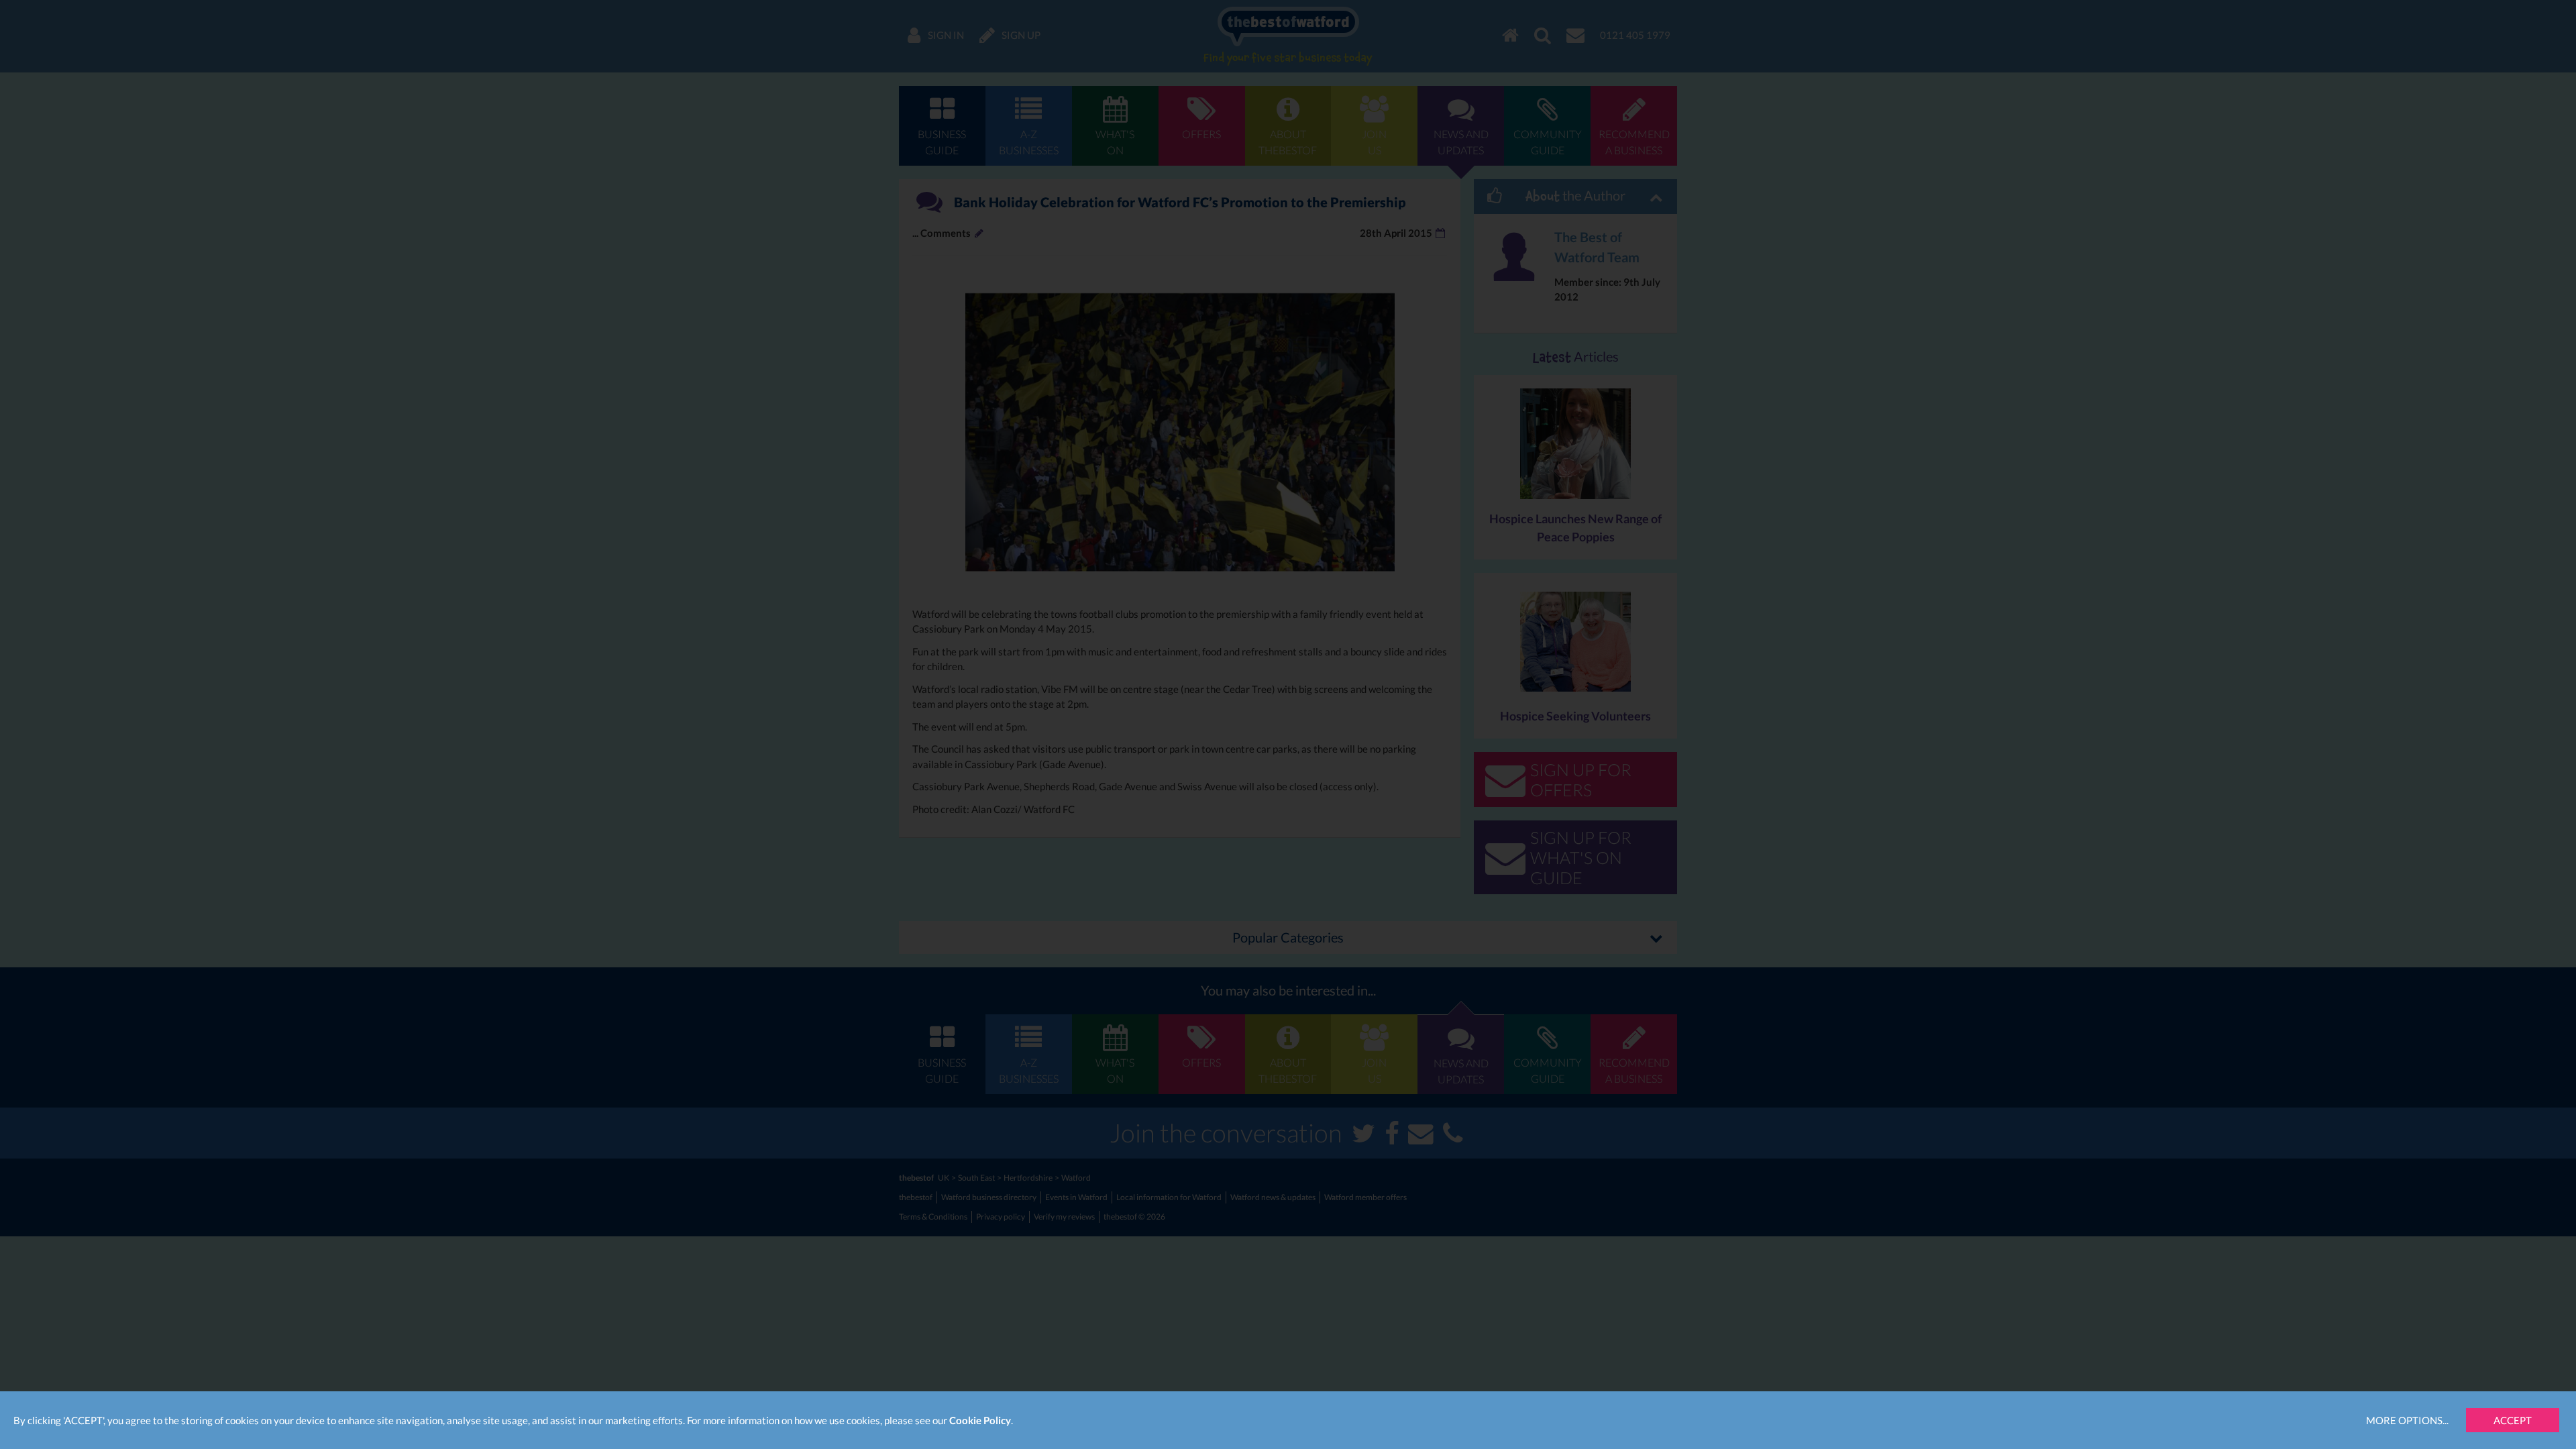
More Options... (2407, 1420)
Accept (2513, 1420)
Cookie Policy (980, 1420)
